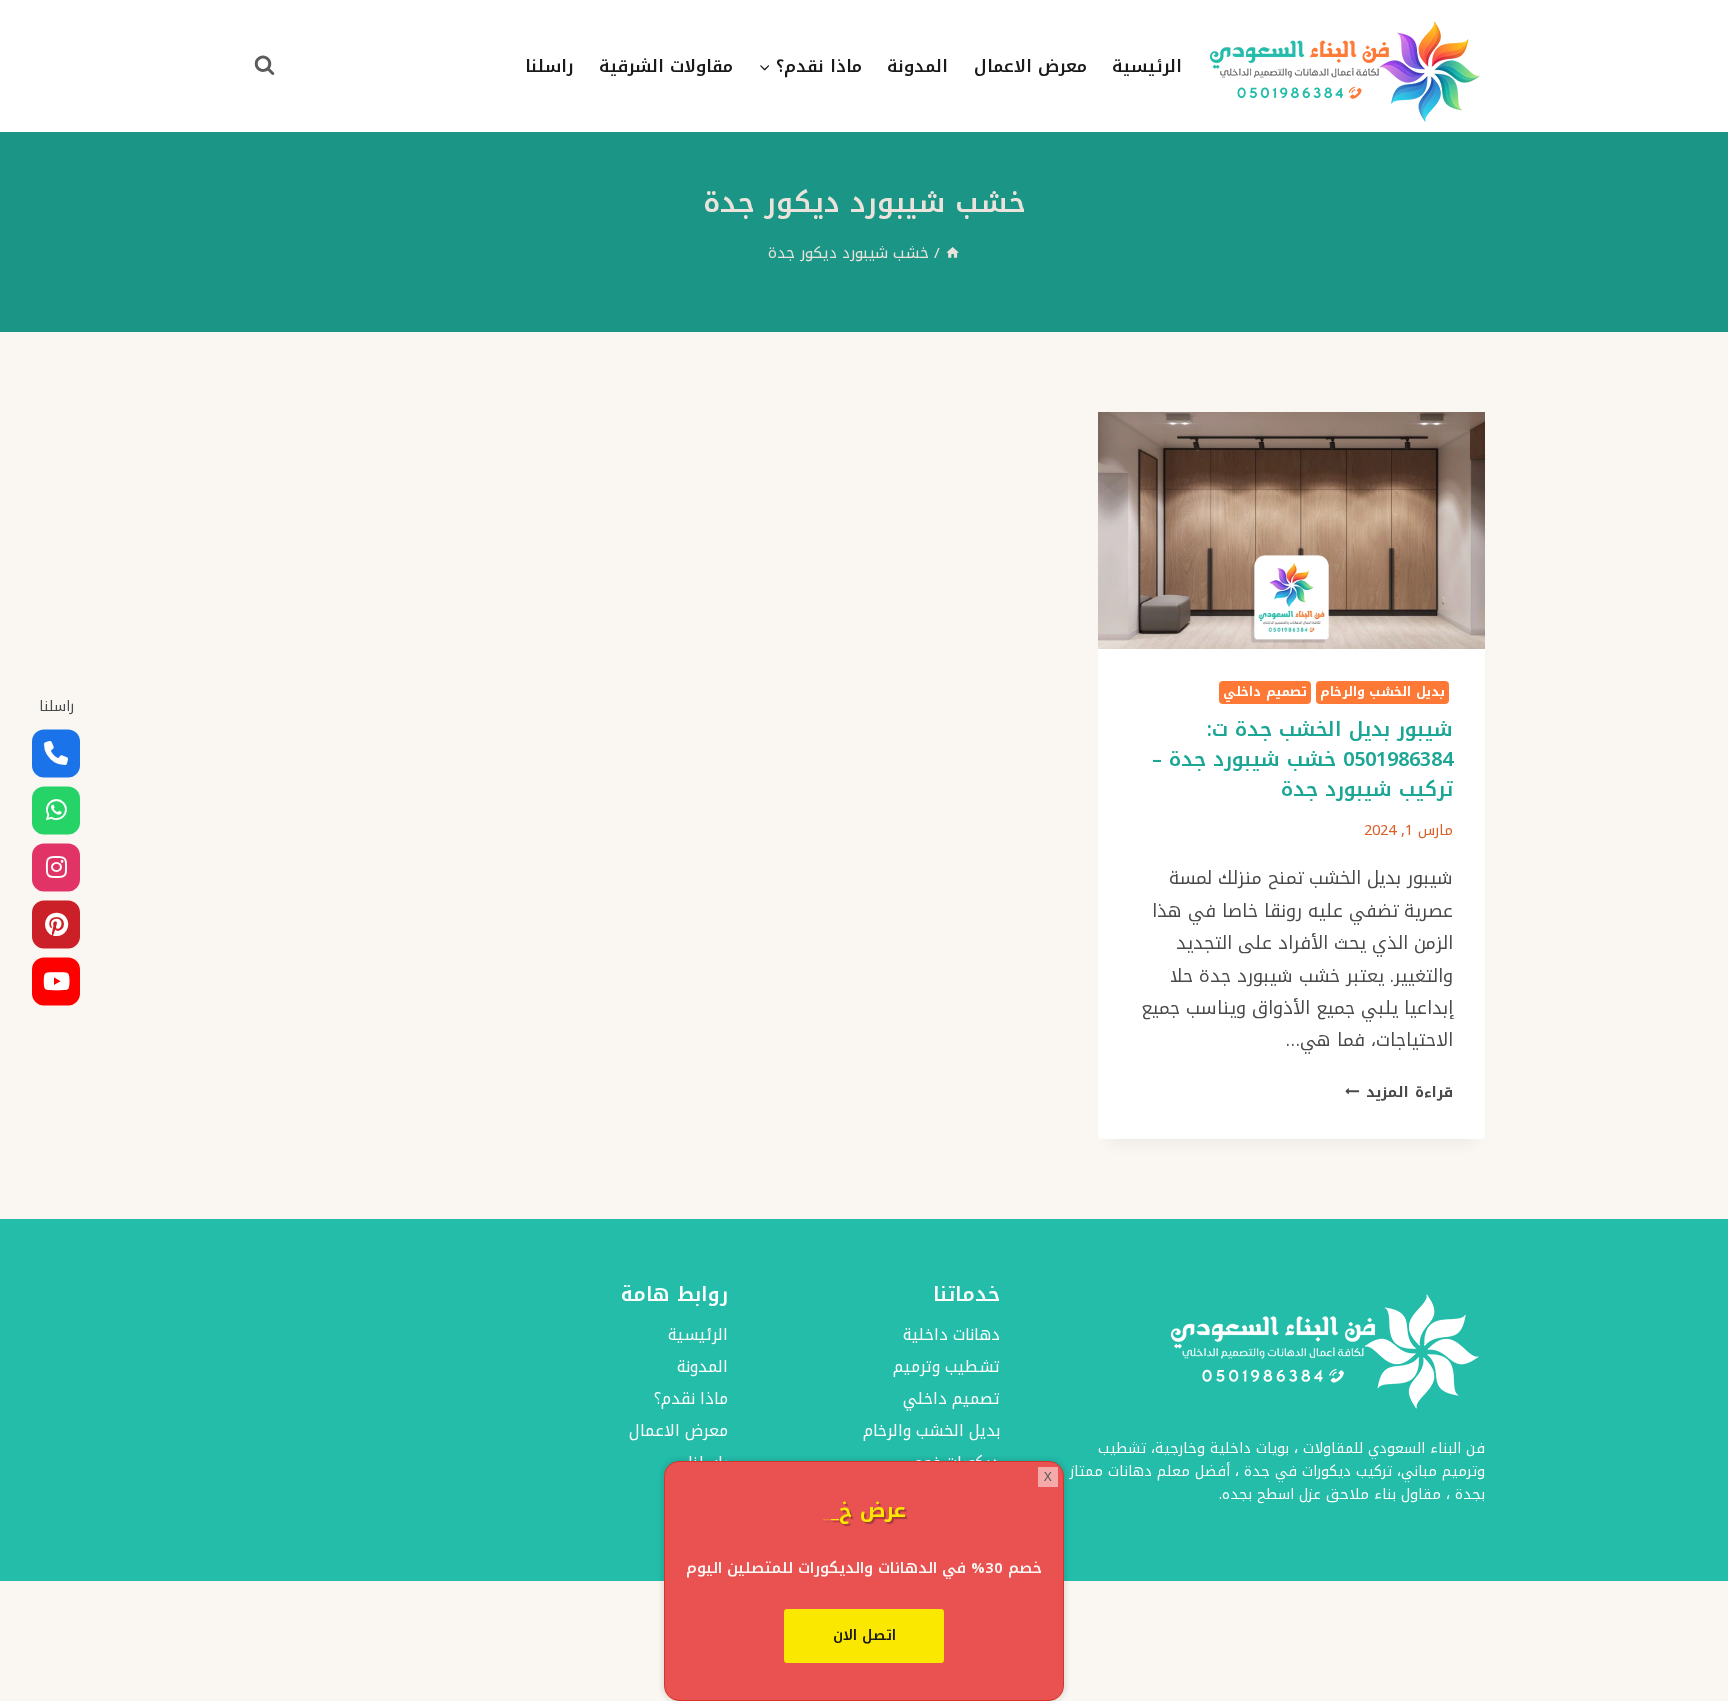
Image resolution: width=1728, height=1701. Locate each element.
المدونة (917, 66)
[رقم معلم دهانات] (56, 753)
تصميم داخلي (1265, 692)
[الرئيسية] (952, 252)
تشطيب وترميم (946, 1366)
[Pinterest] (56, 924)
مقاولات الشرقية (666, 66)
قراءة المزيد (1399, 1092)
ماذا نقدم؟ (690, 1398)
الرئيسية (1147, 66)
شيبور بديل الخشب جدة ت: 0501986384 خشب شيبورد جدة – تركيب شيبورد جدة (1302, 759)
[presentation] (1291, 530)
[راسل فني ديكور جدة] (56, 810)
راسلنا (549, 66)
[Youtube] (56, 981)
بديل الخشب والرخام (1382, 692)
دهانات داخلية (951, 1334)
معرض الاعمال (1030, 66)
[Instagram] (56, 867)
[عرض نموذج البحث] (264, 66)
